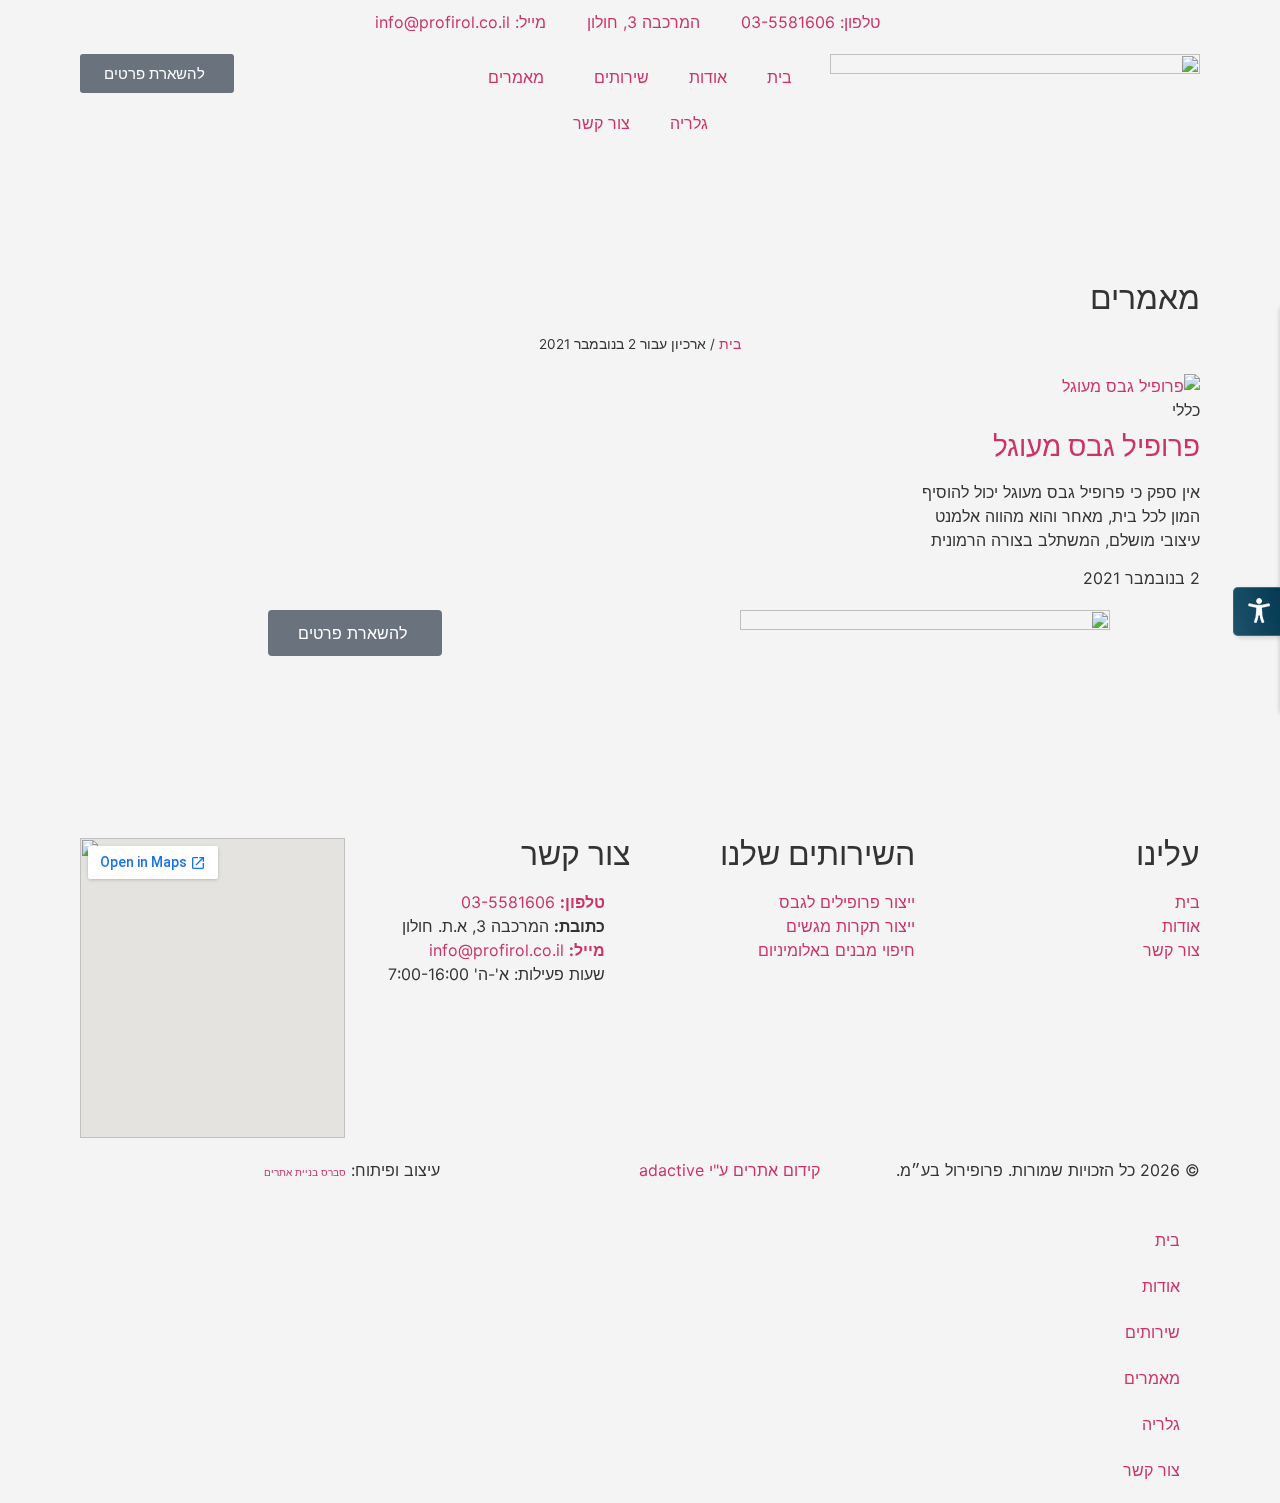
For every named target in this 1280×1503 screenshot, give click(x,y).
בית (779, 77)
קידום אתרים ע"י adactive (729, 1170)
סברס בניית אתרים (305, 1172)
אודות (708, 77)
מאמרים (516, 77)
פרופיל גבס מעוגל (1096, 446)
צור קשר (601, 123)
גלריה (689, 123)
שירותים (621, 77)
